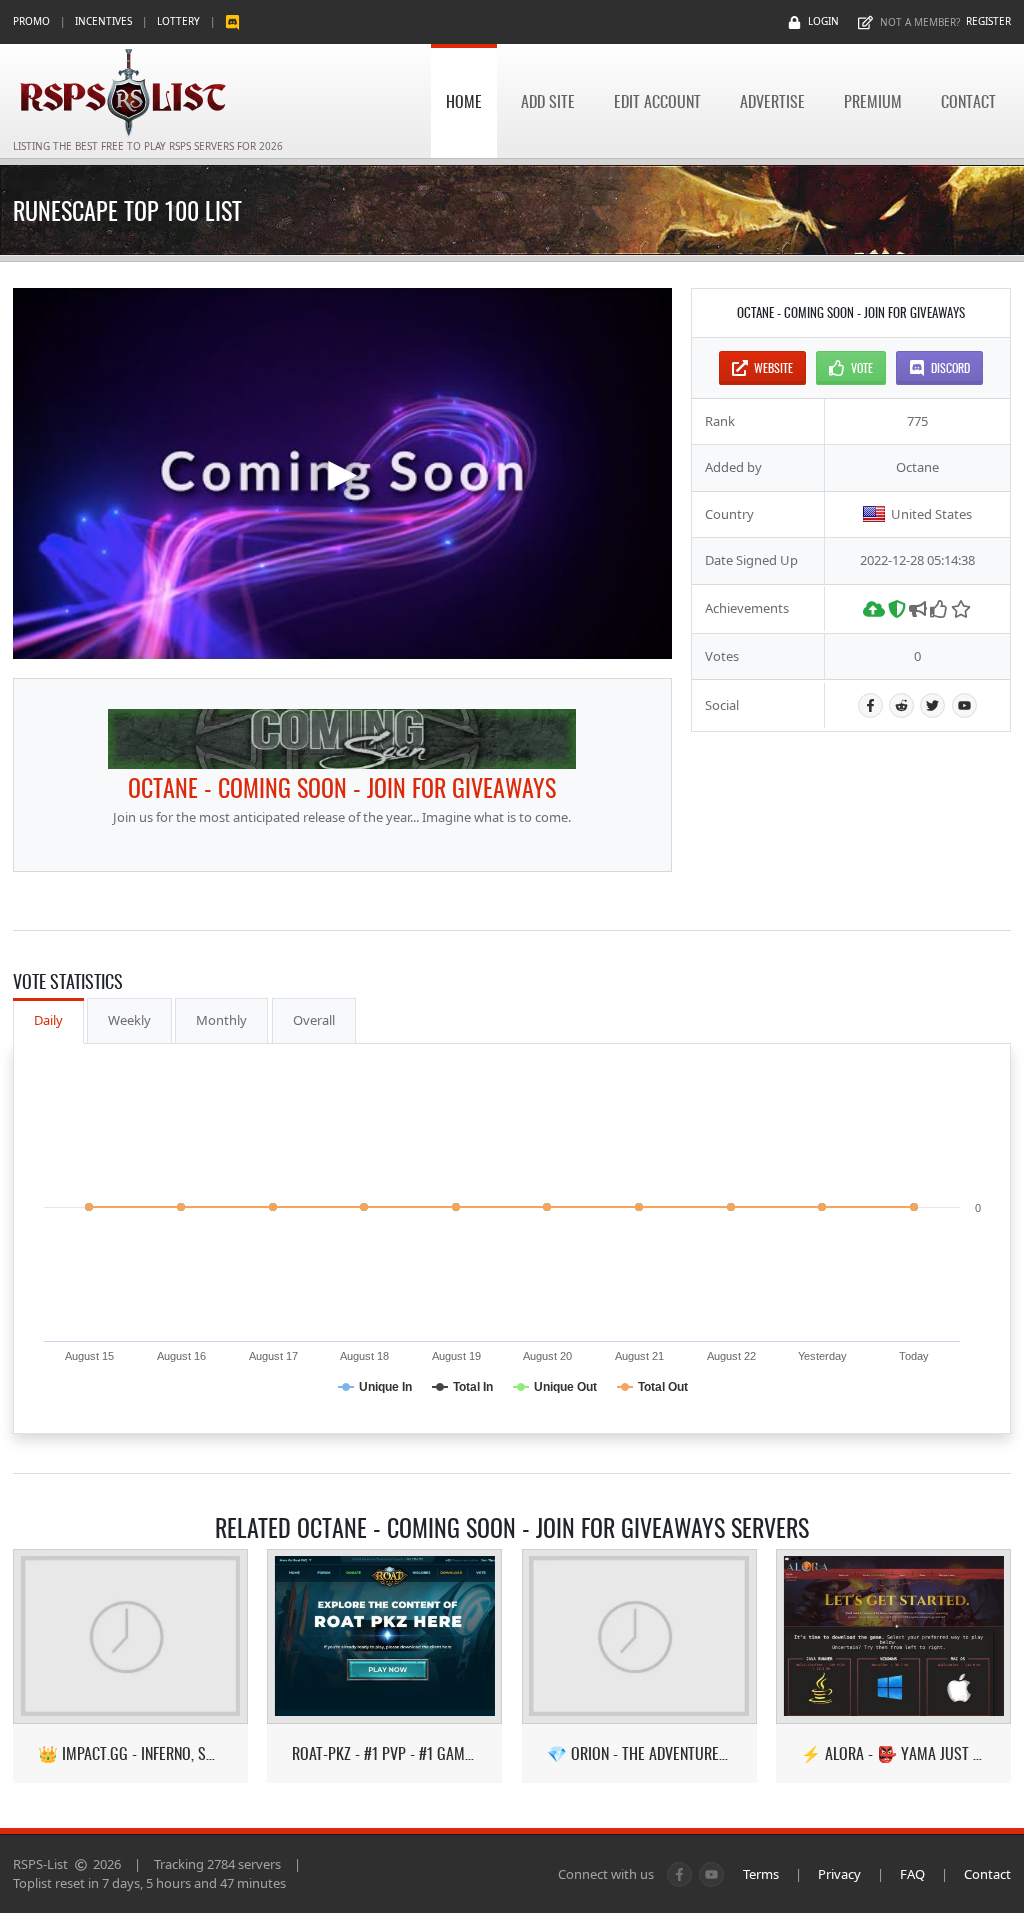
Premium (873, 101)
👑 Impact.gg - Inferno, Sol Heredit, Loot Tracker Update (130, 1753)
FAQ (912, 1874)
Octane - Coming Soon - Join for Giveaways (342, 787)
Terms (761, 1874)
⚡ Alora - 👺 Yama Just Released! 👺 (893, 1753)
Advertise (772, 101)
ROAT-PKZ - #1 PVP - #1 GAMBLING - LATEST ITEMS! (384, 1753)
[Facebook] (870, 705)
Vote (862, 367)
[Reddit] (901, 705)
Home (464, 101)
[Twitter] (932, 705)
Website (773, 367)
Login (823, 21)
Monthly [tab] (221, 1020)
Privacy (839, 1874)
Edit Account (657, 101)
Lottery (178, 21)
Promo (31, 21)
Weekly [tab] (129, 1020)
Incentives (103, 21)
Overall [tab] (314, 1020)
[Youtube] (964, 705)
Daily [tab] (48, 1020)
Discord (950, 367)
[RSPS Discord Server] (232, 21)
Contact (968, 101)
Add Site (548, 101)
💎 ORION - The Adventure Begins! (639, 1753)
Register (988, 21)
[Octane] (342, 739)
